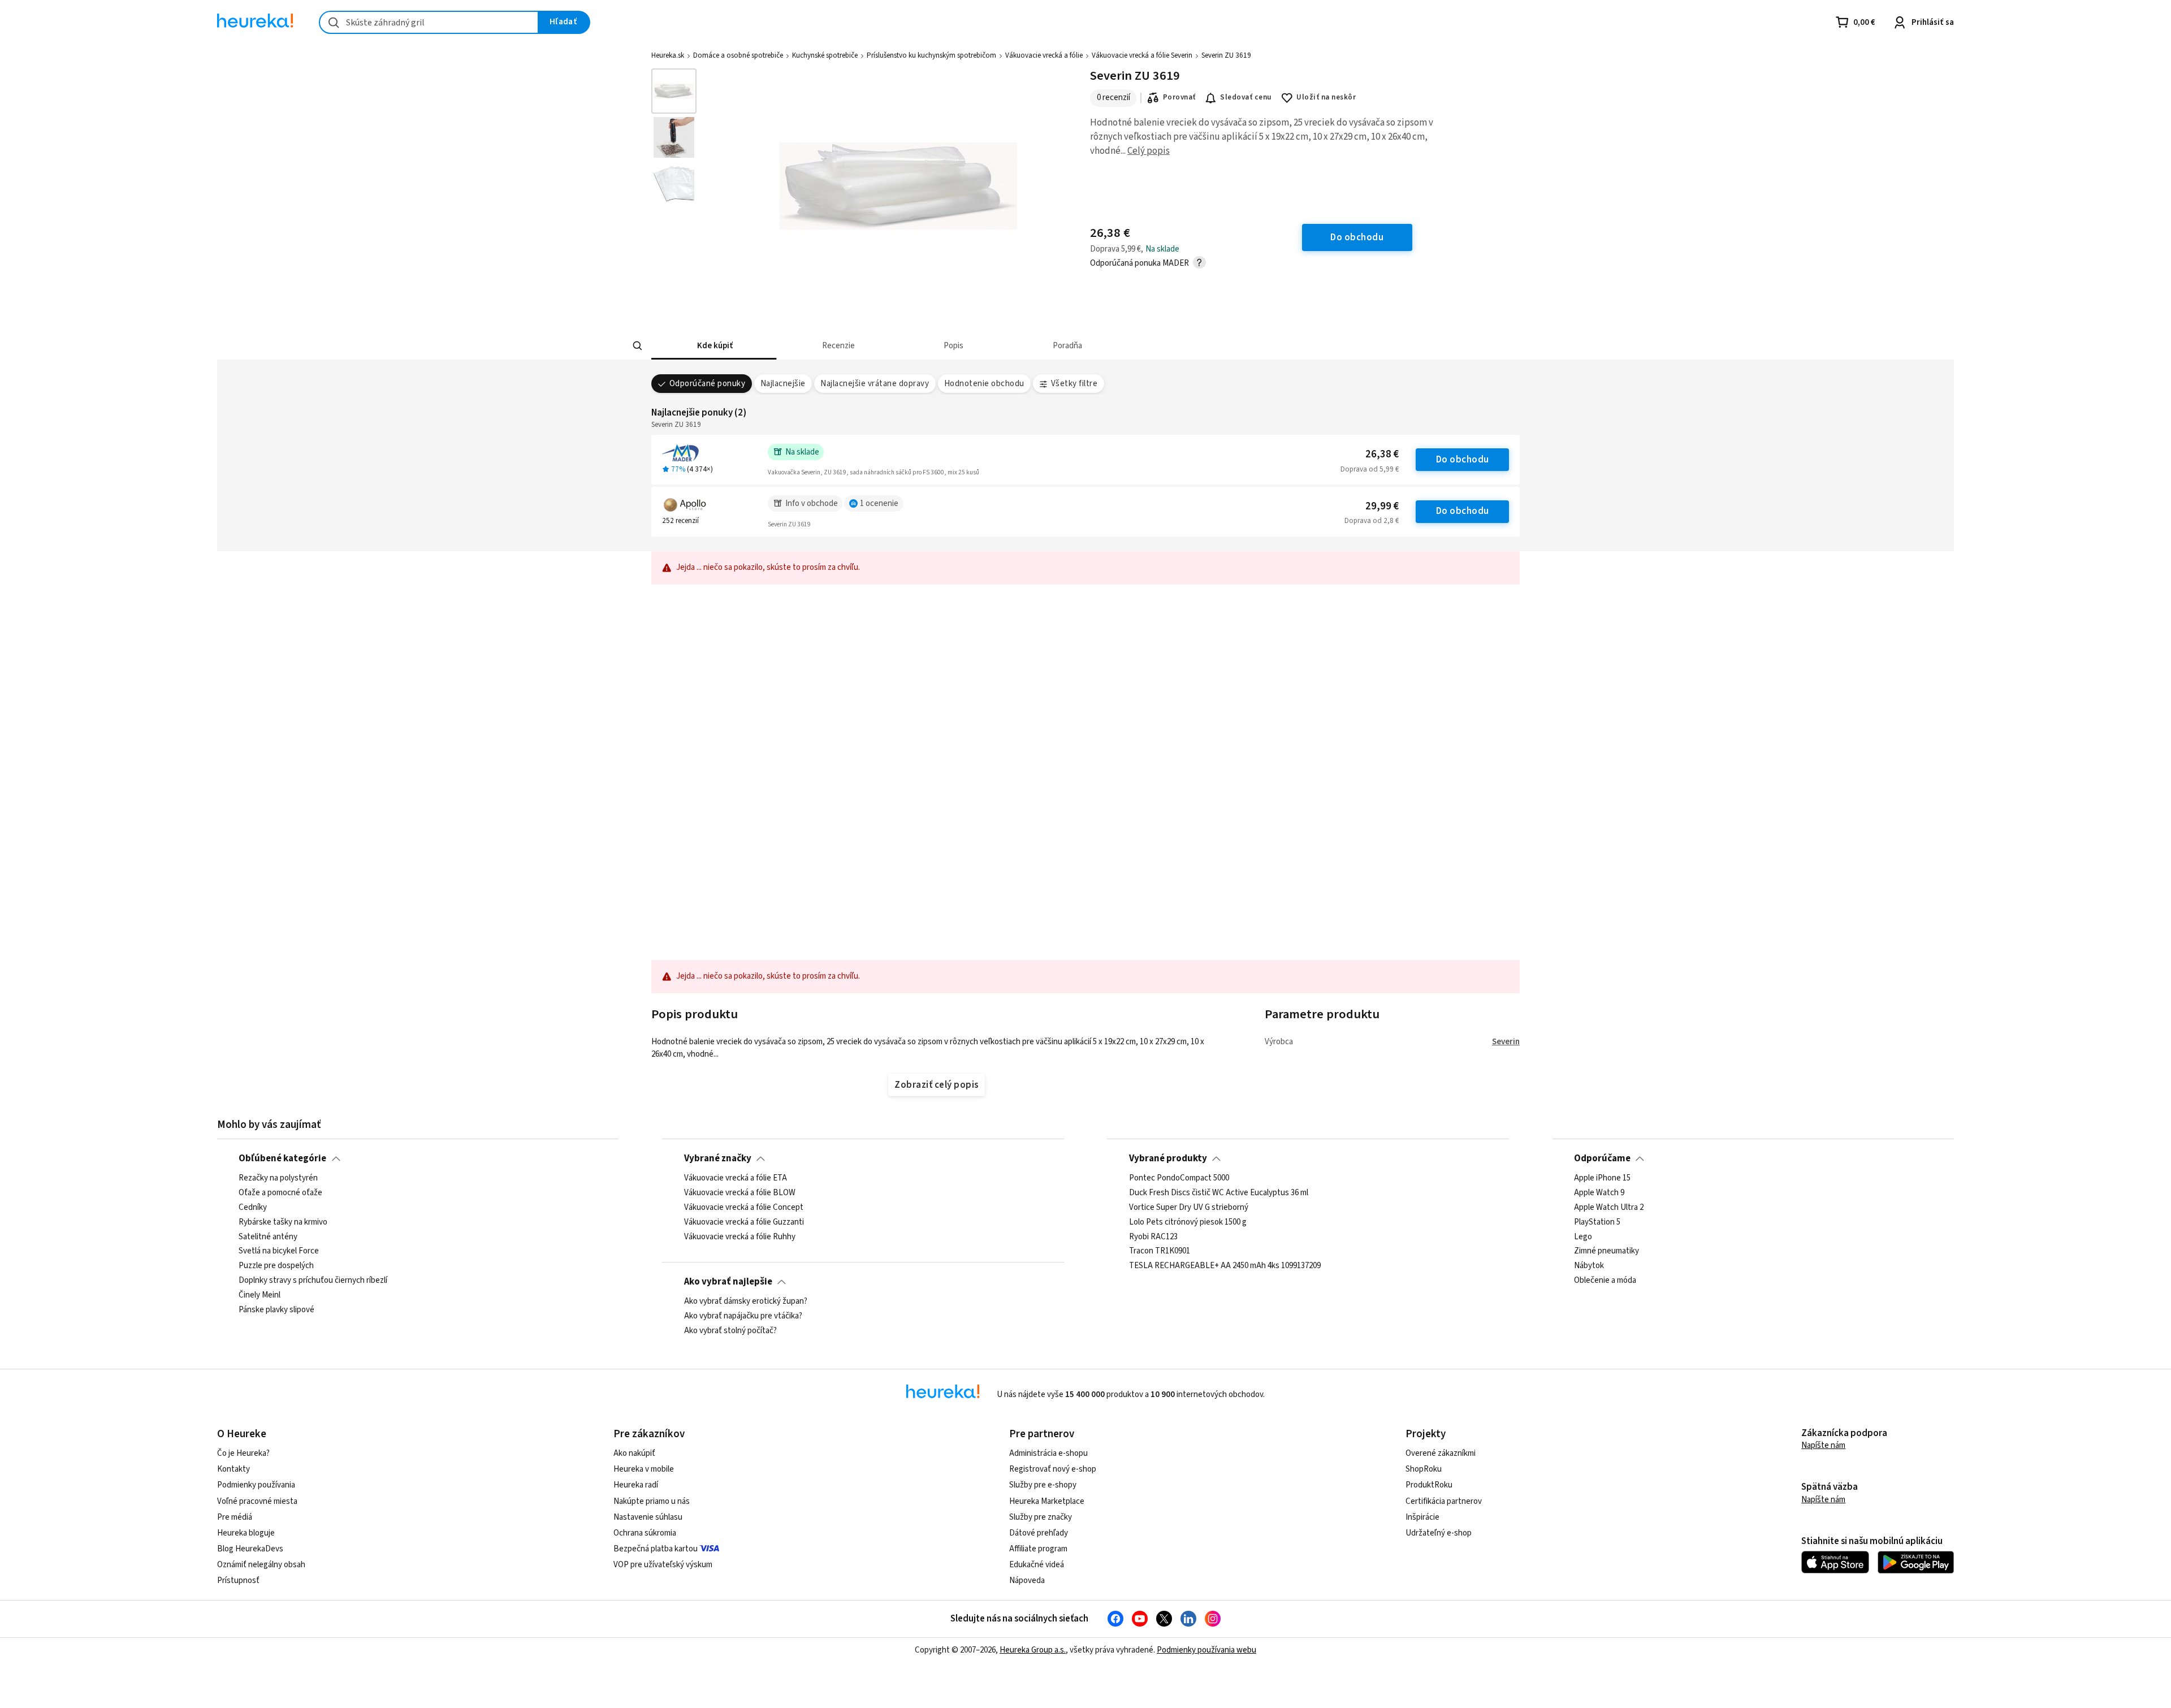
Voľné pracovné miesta (257, 1501)
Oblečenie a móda (1605, 1281)
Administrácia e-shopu (1048, 1453)
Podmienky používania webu (1206, 1650)
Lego (1583, 1237)
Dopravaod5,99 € (1370, 469)
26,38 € (1382, 454)
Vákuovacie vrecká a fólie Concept (744, 1208)
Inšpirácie (1422, 1517)
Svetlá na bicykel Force (279, 1252)
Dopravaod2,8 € (1372, 521)
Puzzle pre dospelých (276, 1266)
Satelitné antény (268, 1237)
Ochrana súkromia (645, 1533)
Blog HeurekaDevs (250, 1549)
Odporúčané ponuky (707, 384)
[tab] (714, 346)
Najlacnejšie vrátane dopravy (875, 384)
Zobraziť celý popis (936, 1085)
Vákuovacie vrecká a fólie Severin (1142, 55)
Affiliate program (1038, 1549)
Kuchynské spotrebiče (825, 55)
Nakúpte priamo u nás (652, 1501)
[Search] (638, 346)
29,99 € (1382, 506)
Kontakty (233, 1469)
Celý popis (1149, 151)
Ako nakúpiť (634, 1453)
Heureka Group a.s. (1033, 1650)
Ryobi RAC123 (1153, 1237)
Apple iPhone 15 (1602, 1178)
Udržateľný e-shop (1439, 1533)
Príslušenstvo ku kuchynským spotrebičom (931, 55)
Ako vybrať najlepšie (728, 1282)
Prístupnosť (238, 1581)
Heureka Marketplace (1047, 1501)
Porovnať (1179, 97)
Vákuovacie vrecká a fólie (1044, 55)
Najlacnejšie (783, 384)
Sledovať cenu (1246, 97)
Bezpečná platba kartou (656, 1549)
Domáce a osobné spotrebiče (738, 55)
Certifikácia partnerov (1444, 1501)
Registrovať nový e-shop (1053, 1469)
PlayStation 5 (1597, 1222)
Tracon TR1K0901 (1160, 1252)
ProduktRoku (1429, 1485)
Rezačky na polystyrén (278, 1178)
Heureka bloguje (246, 1533)
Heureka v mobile (644, 1469)
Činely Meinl (260, 1295)
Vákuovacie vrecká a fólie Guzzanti (744, 1222)
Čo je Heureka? (243, 1453)
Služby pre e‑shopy (1043, 1485)
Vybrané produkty (1168, 1158)
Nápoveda (1027, 1581)
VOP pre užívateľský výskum (663, 1565)
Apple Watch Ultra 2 (1609, 1208)
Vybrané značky (718, 1158)
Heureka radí (636, 1485)
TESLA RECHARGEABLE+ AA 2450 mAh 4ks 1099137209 (1225, 1266)
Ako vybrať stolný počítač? (730, 1331)
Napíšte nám (1823, 1445)
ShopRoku (1424, 1469)
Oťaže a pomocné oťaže (280, 1193)
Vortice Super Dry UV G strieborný (1189, 1208)
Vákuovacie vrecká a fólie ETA (736, 1178)
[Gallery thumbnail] (674, 91)
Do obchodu (1463, 460)
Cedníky (253, 1208)
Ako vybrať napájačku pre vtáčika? (743, 1316)
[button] (714, 346)
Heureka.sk (668, 55)
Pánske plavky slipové (276, 1310)
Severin (1506, 1042)
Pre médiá (235, 1517)
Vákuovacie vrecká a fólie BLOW (740, 1193)
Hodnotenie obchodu (984, 384)
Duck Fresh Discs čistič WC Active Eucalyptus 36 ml (1219, 1193)
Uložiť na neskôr (1326, 97)
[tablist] (1027, 346)
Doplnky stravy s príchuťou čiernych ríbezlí (313, 1281)
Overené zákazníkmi (1441, 1453)
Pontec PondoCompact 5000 (1179, 1178)
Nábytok (1589, 1266)
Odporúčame (1602, 1158)
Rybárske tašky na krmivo (283, 1222)
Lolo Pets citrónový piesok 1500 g (1188, 1222)
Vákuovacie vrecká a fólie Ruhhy (740, 1237)
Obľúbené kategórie (282, 1158)
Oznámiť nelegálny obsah (261, 1565)
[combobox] (429, 22)
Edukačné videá (1037, 1565)
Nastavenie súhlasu (648, 1517)
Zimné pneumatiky (1606, 1252)
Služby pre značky (1041, 1517)
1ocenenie (879, 503)
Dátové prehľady (1039, 1533)
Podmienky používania (256, 1485)
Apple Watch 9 (1599, 1193)
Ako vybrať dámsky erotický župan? (746, 1301)
